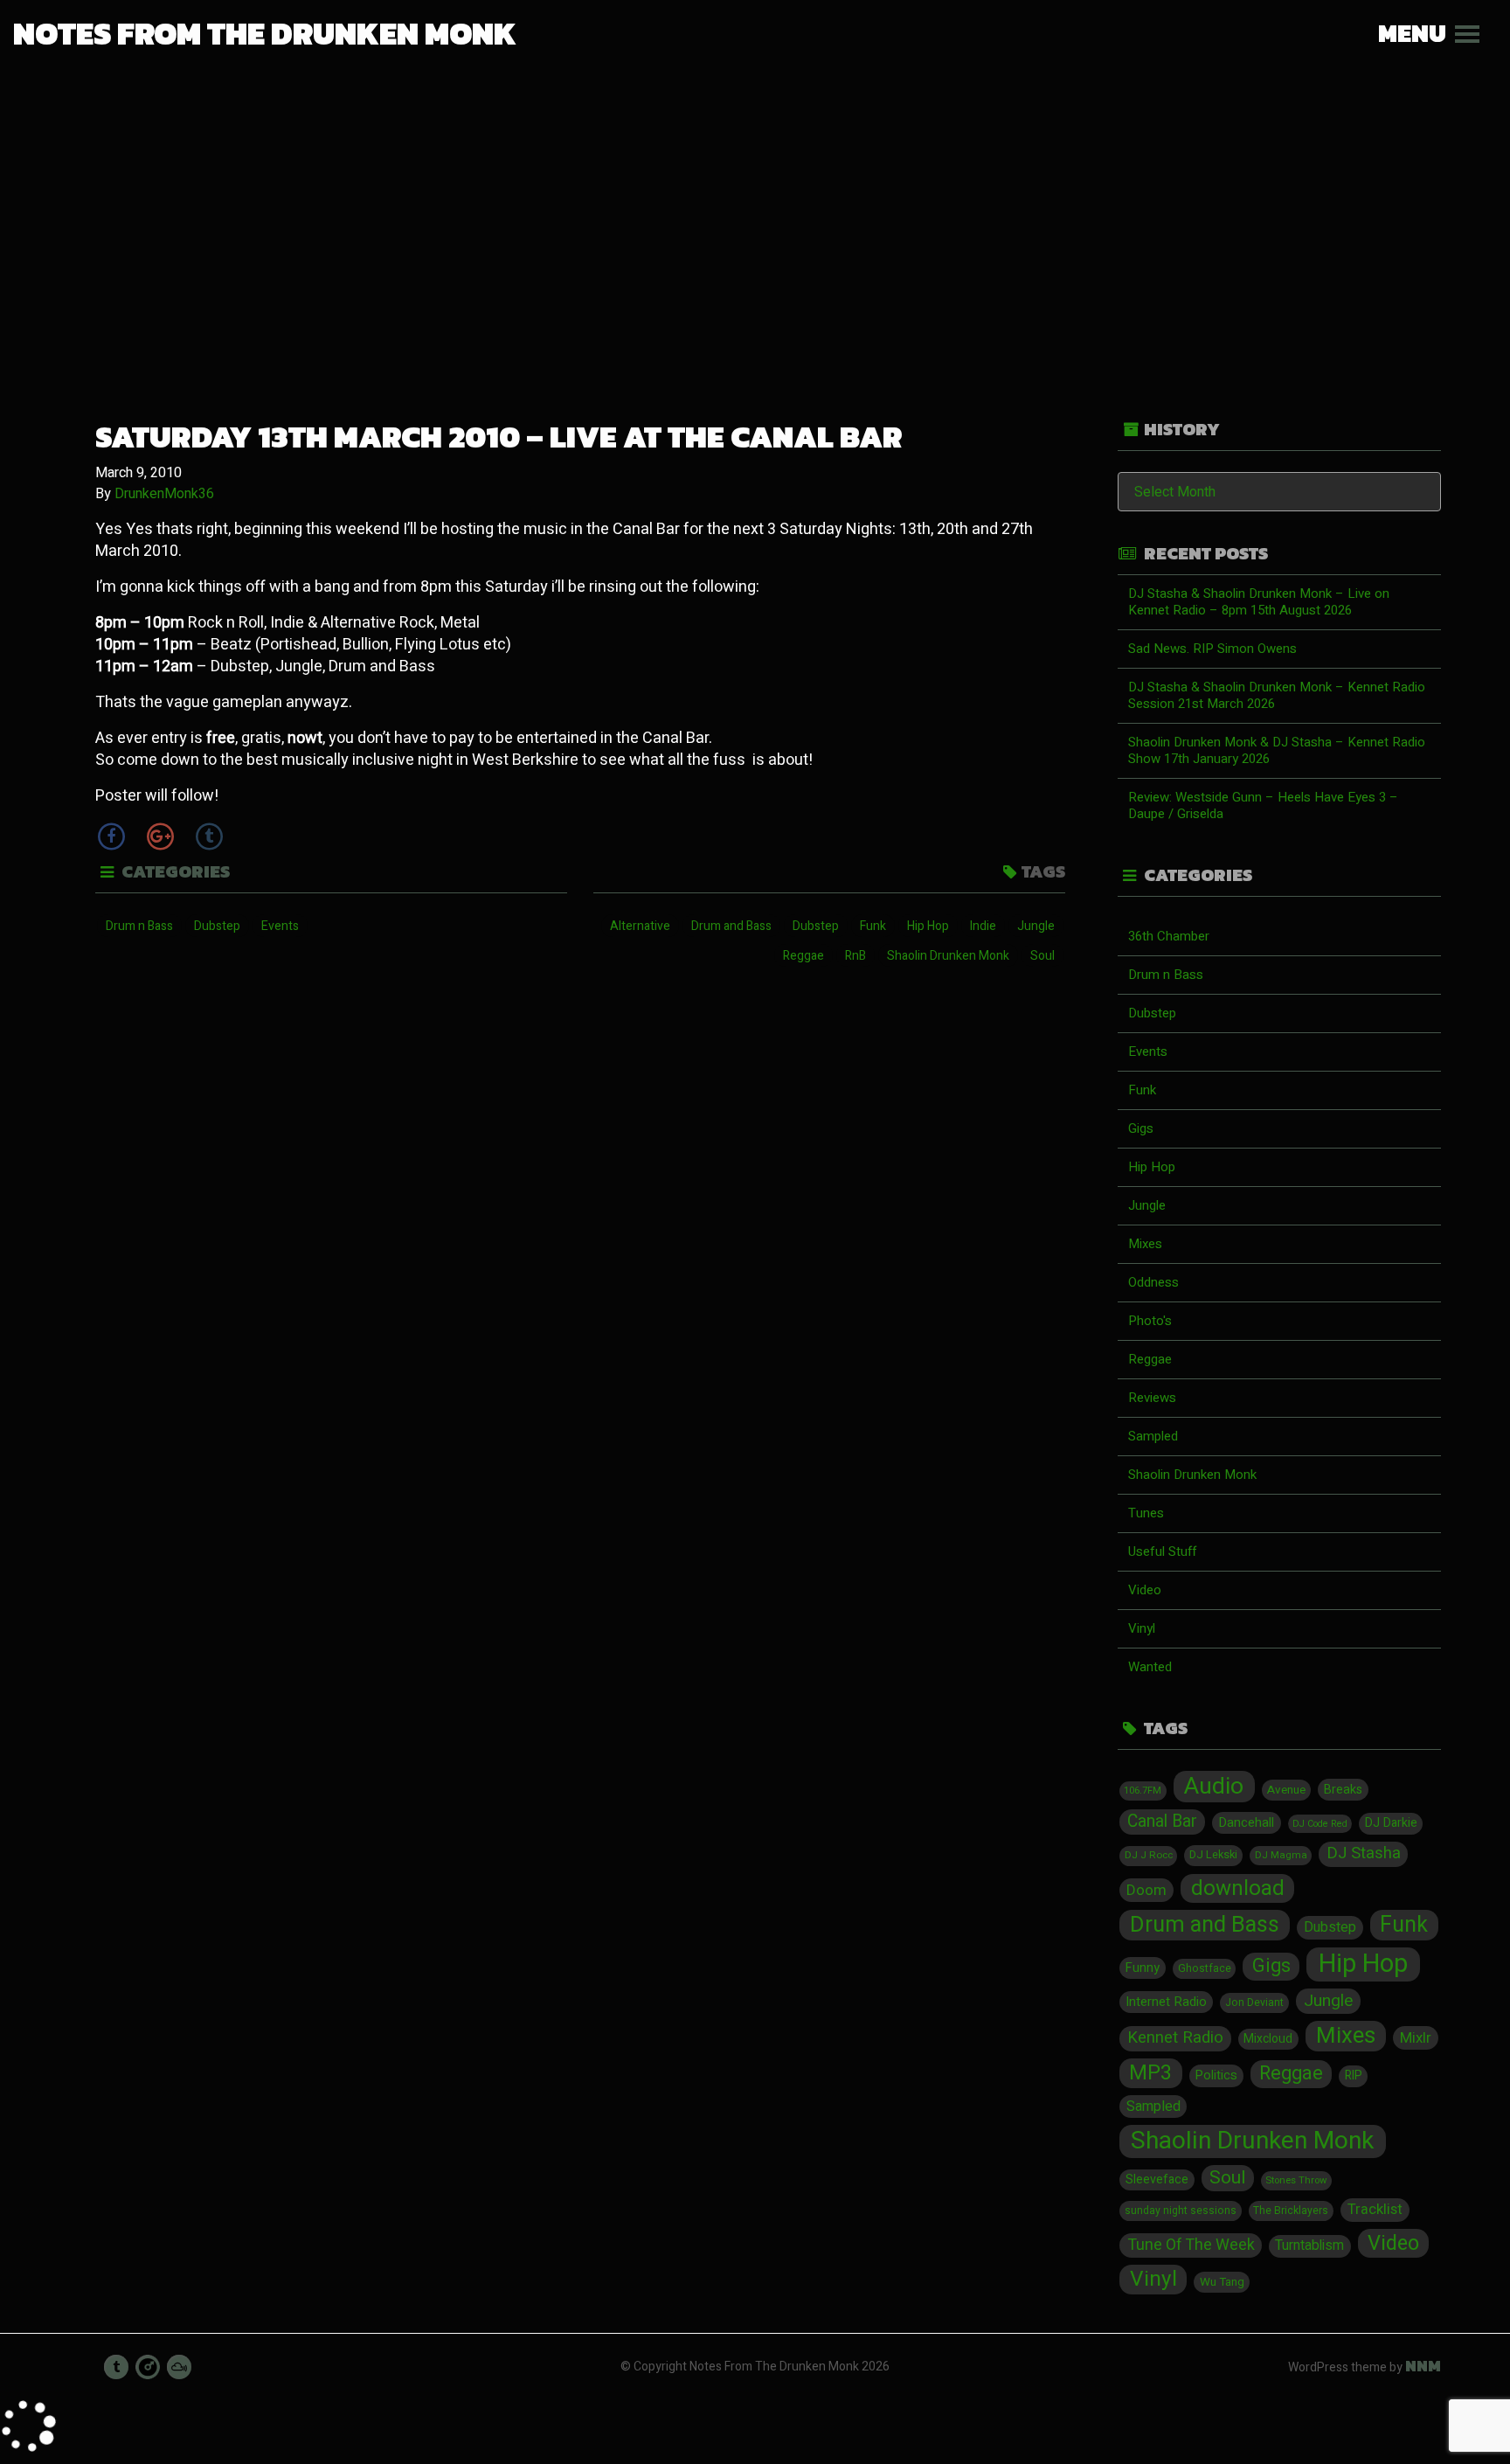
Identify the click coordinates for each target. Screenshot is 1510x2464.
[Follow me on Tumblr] (116, 2367)
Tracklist (1375, 2210)
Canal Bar (1162, 1822)
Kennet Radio (1175, 2038)
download (1238, 1889)
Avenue (1286, 1790)
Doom (1146, 1890)
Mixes (1145, 1244)
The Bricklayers (1291, 2211)
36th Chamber (1169, 936)
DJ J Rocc (1149, 1855)
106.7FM (1143, 1791)
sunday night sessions (1181, 2211)
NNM (1423, 2366)
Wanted (1150, 1667)
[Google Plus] (160, 836)
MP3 (1150, 2073)
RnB (855, 956)
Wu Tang (1222, 2282)
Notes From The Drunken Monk (265, 33)
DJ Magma (1281, 1855)
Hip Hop (928, 926)
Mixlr (1416, 2038)
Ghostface (1205, 1968)
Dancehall (1246, 1822)
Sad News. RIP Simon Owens (1212, 649)
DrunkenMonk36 (164, 494)
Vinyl (1142, 1628)
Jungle (1036, 926)
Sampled (1153, 1436)
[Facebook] (111, 836)
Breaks (1343, 1790)
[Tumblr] (209, 836)
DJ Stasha (1364, 1853)
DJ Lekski (1213, 1855)
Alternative (640, 926)
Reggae (803, 956)
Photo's (1150, 1321)
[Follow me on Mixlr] (148, 2367)
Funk (873, 926)
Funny (1143, 1968)
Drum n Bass (139, 926)
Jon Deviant (1254, 2002)
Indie (983, 926)
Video (1145, 1590)
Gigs (1141, 1128)
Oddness (1153, 1282)
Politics (1216, 2075)
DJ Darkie (1391, 1823)
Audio (1214, 1787)
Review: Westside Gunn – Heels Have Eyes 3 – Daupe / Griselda (1263, 805)
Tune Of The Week (1191, 2245)
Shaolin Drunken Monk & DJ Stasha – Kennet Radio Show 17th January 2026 (1277, 750)
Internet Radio (1166, 2002)
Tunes (1146, 1513)
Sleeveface (1157, 2179)
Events (280, 926)
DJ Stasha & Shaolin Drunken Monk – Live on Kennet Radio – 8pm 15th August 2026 (1259, 602)
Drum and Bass (731, 926)
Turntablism (1309, 2246)
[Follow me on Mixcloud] (179, 2367)
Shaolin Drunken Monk (948, 956)
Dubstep (217, 926)
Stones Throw (1296, 2180)
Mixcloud (1268, 2039)
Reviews (1152, 1398)
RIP (1354, 2076)
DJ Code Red (1320, 1824)
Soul (1042, 956)
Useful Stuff (1162, 1551)
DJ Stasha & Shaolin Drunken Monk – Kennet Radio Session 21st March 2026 (1277, 695)
